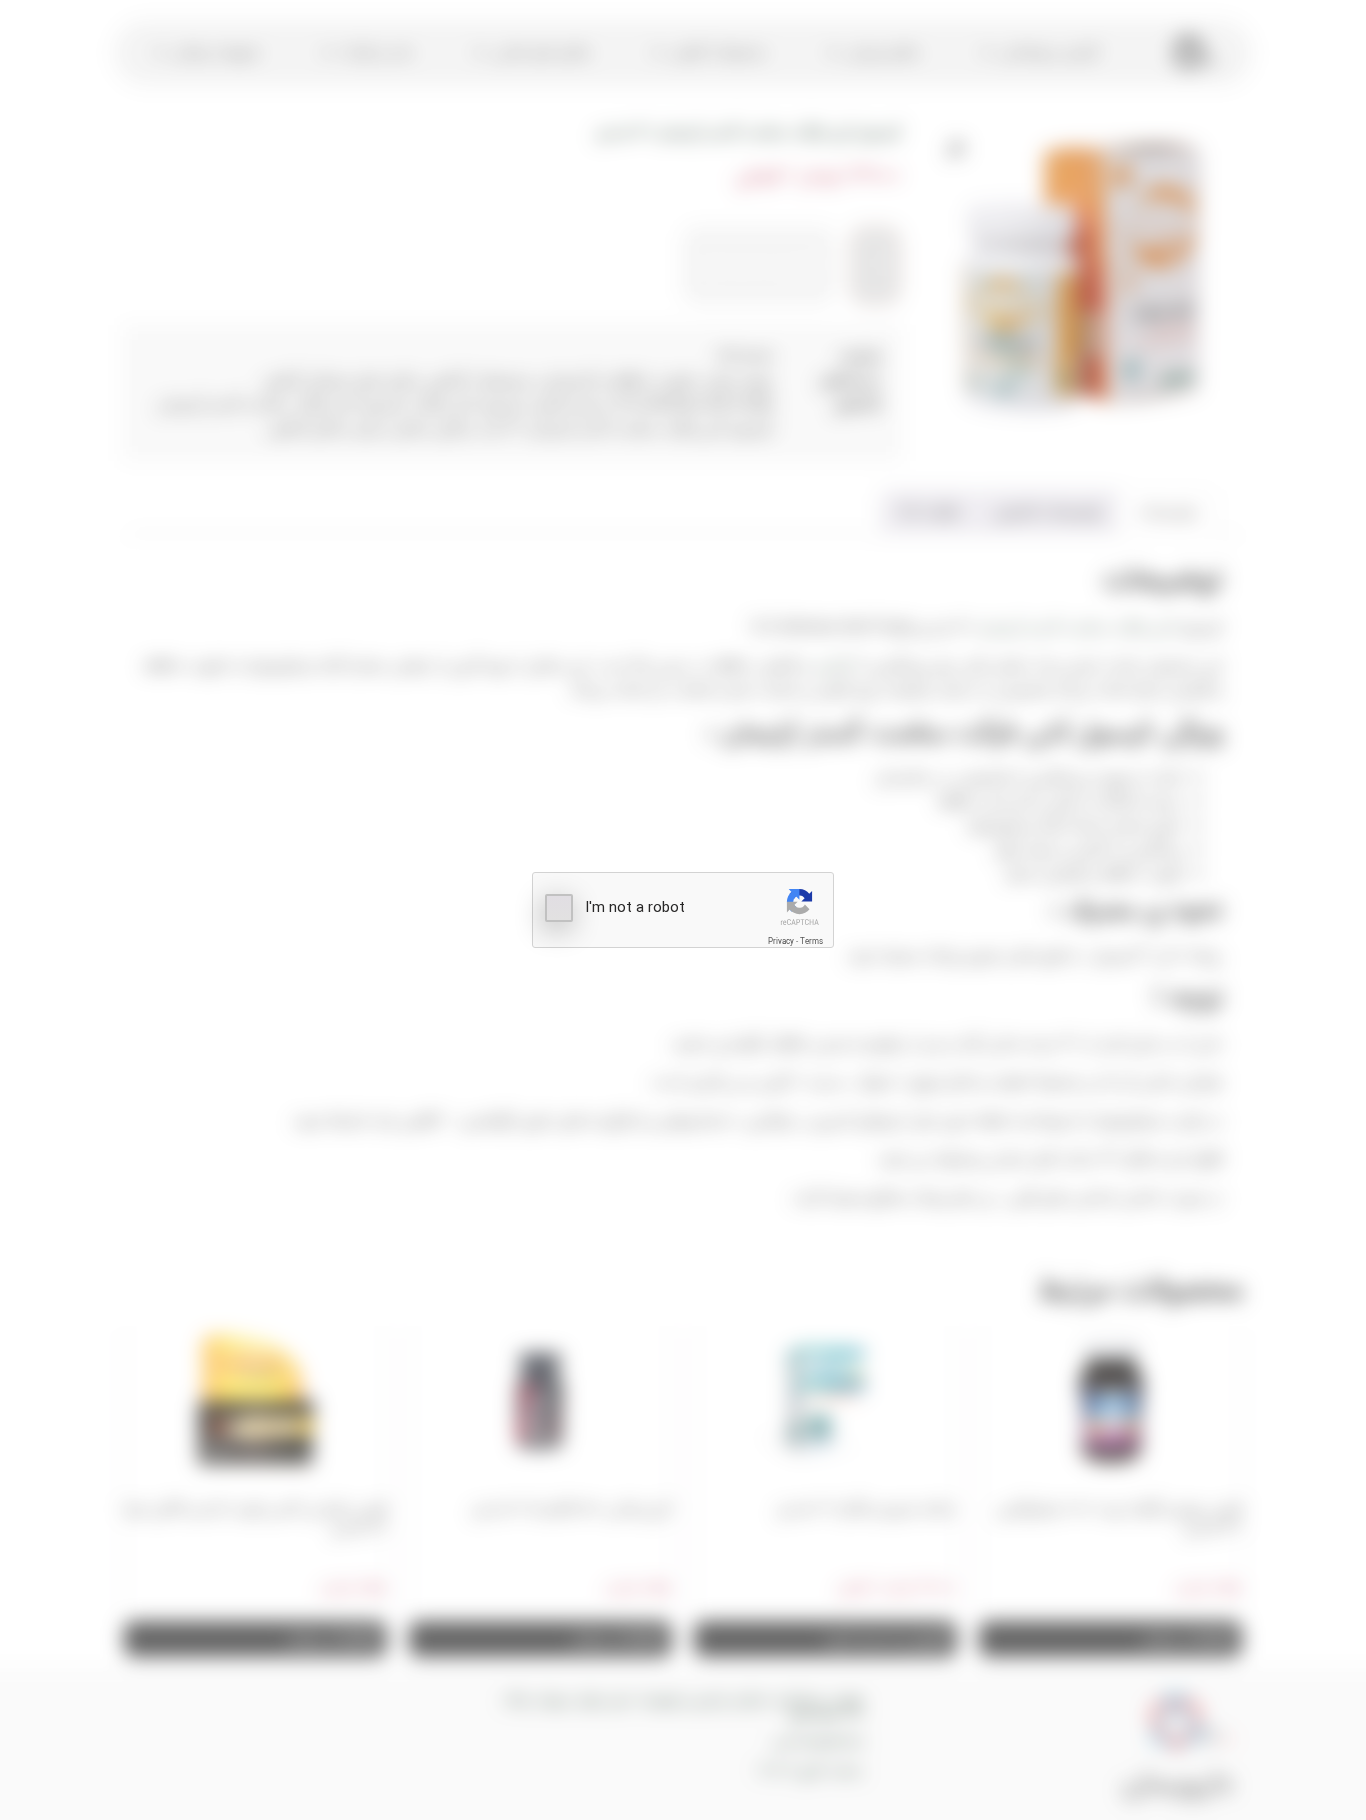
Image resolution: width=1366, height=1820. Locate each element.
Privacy (781, 941)
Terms (811, 941)
